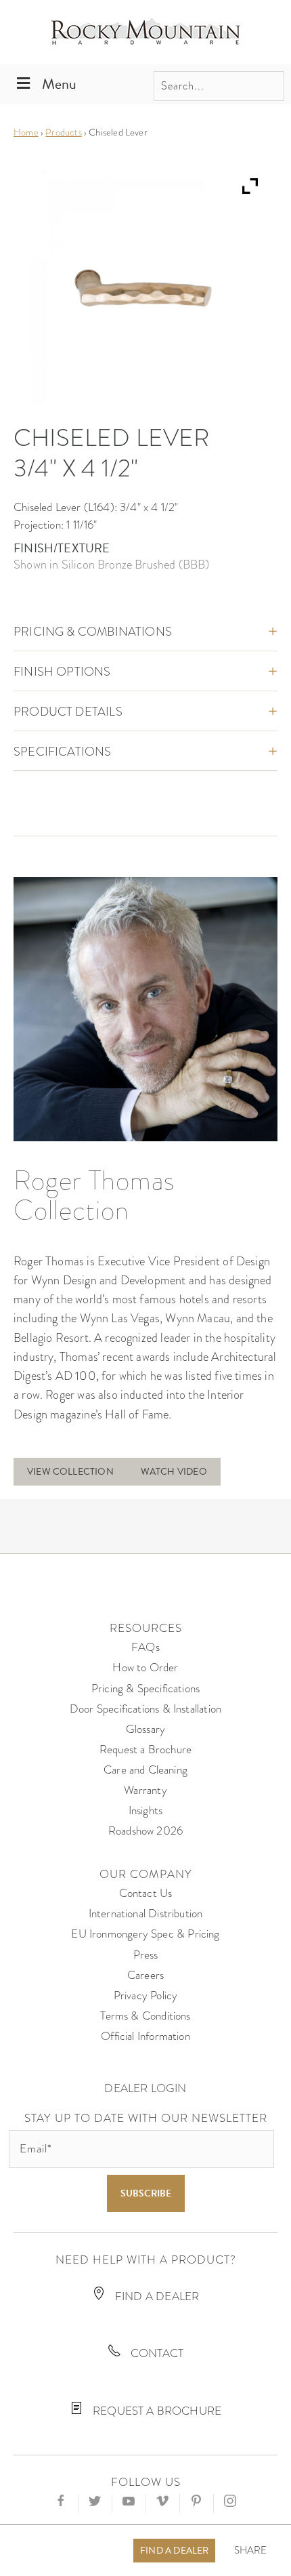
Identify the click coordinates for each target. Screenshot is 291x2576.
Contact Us (146, 1893)
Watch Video (174, 1472)
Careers (145, 1975)
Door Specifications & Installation (145, 1709)
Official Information (145, 2036)
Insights (145, 1811)
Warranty (145, 1790)
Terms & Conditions (145, 2016)
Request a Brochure (145, 1750)
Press (146, 1955)
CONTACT (156, 2353)
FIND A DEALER (156, 2296)
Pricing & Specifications (145, 1689)
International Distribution (146, 1914)
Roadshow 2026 (145, 1831)
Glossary (145, 1729)
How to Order (145, 1668)
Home (26, 132)
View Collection (70, 1472)
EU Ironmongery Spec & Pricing (145, 1934)
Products (63, 132)
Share (251, 2551)
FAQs (145, 1647)
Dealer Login (145, 2088)
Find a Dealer (174, 2551)
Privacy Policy (146, 1996)
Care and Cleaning (145, 1770)
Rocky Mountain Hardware (145, 32)
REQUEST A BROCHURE (156, 2411)
